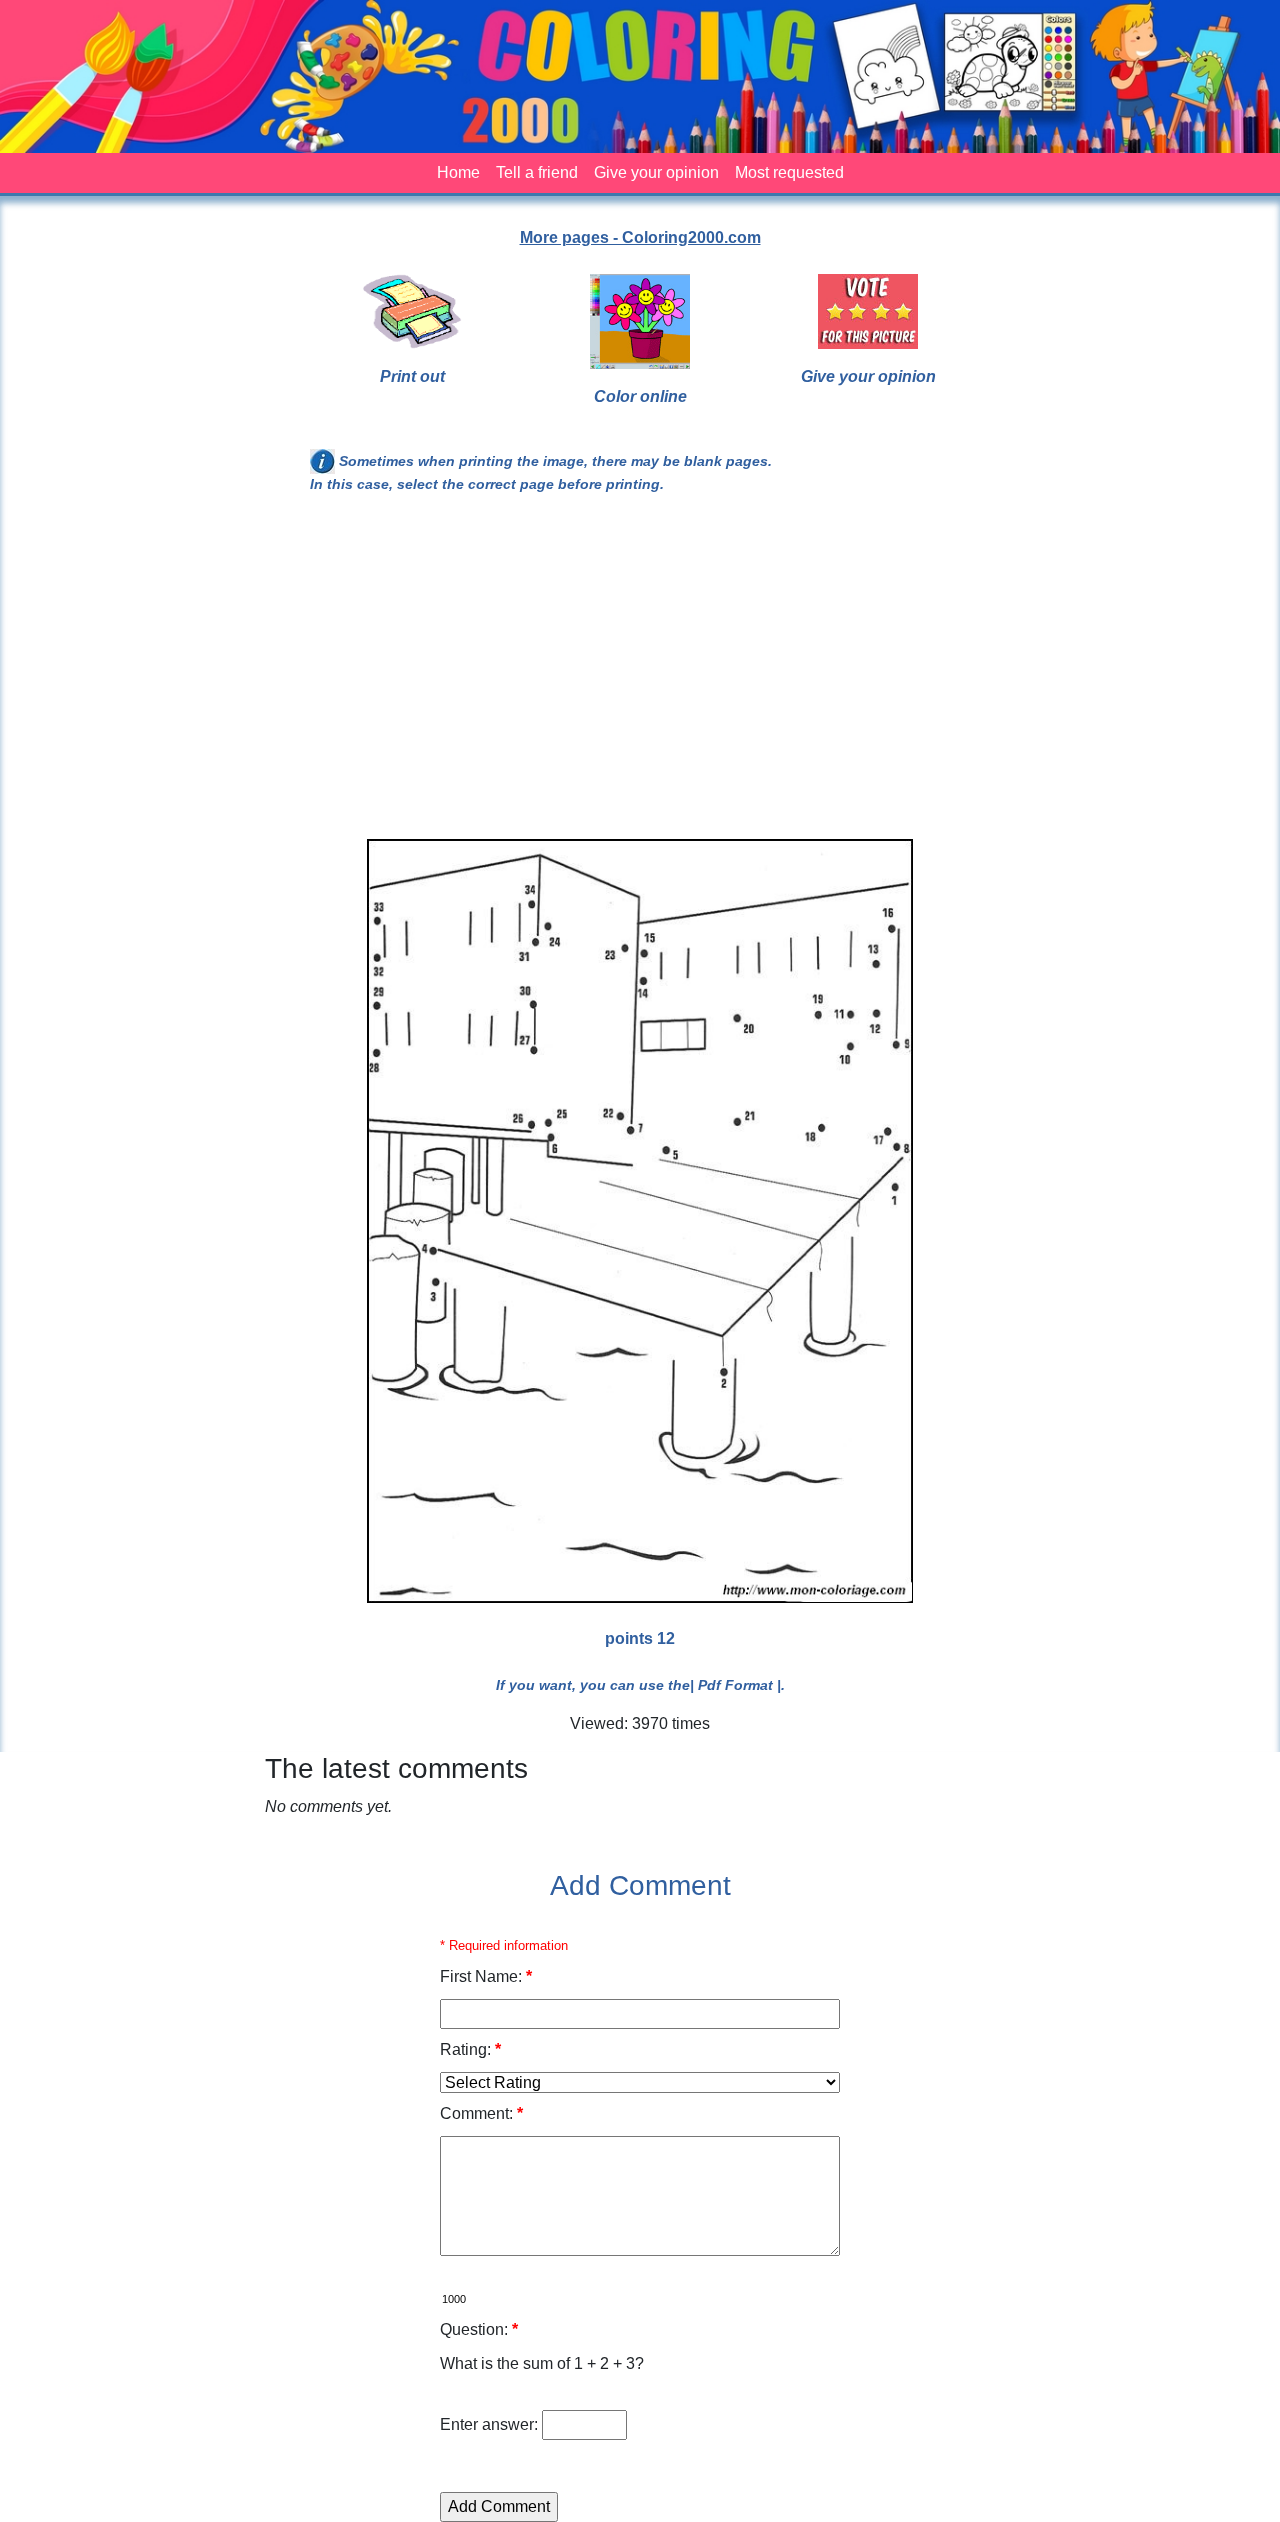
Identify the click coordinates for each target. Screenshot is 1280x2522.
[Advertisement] (640, 675)
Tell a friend (537, 172)
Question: (479, 2329)
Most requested (789, 172)
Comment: (481, 2113)
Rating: (470, 2049)
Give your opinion (656, 172)
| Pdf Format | (735, 1685)
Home (458, 172)
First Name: (486, 1976)
